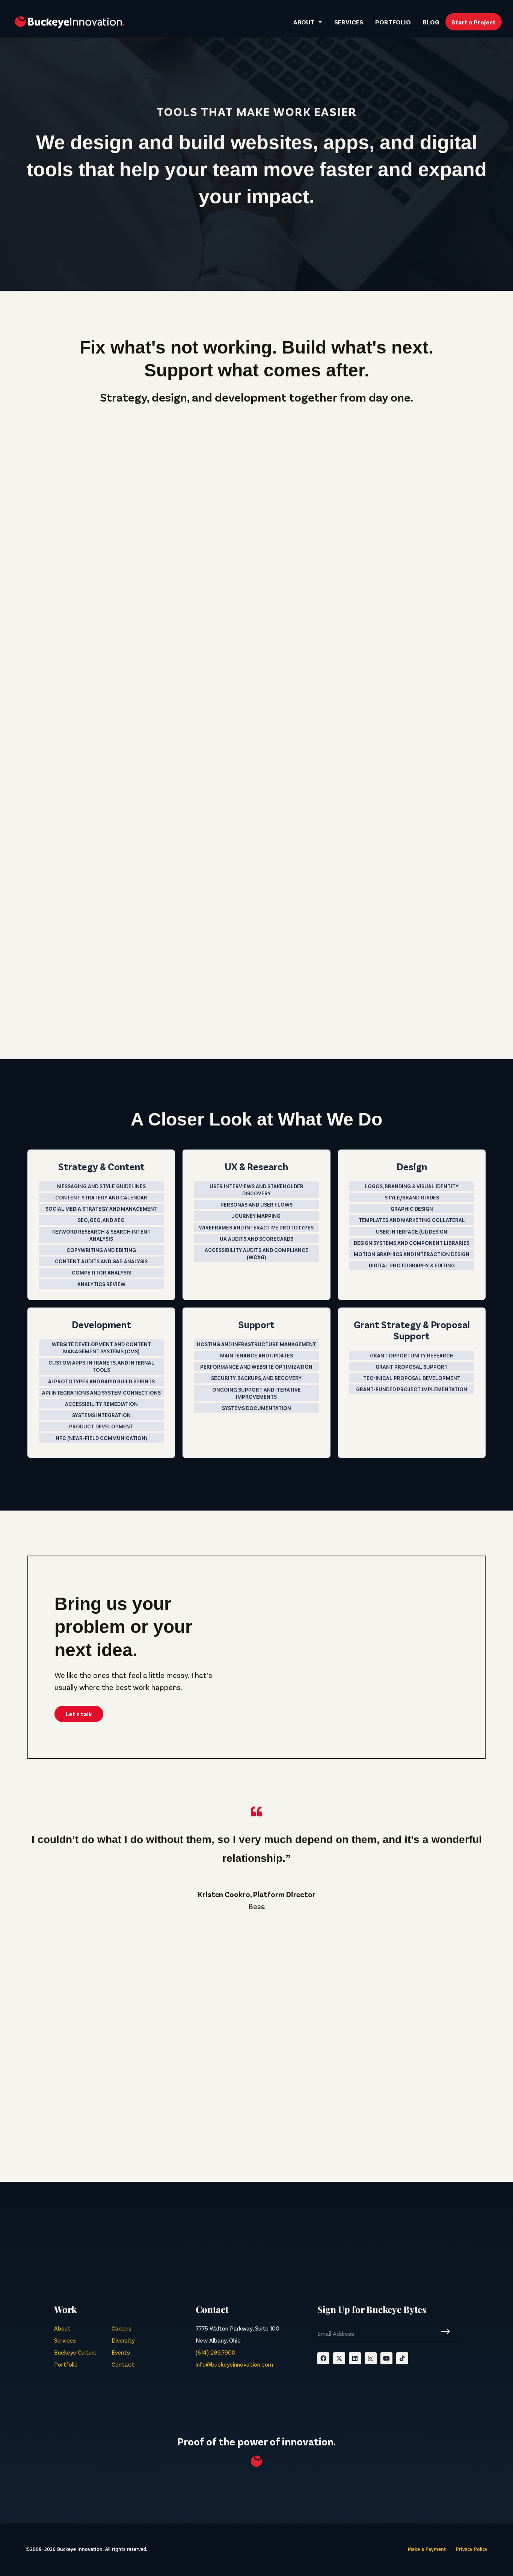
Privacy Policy (472, 2549)
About (304, 22)
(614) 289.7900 (216, 2352)
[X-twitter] (339, 2358)
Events (121, 2352)
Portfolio (393, 22)
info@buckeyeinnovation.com (234, 2364)
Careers (121, 2328)
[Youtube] (386, 2358)
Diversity (123, 2340)
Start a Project (474, 22)
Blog (431, 22)
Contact (123, 2364)
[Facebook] (323, 2358)
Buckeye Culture (75, 2352)
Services (349, 22)
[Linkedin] (355, 2358)
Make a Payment (427, 2549)
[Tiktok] (402, 2358)
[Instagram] (371, 2358)
